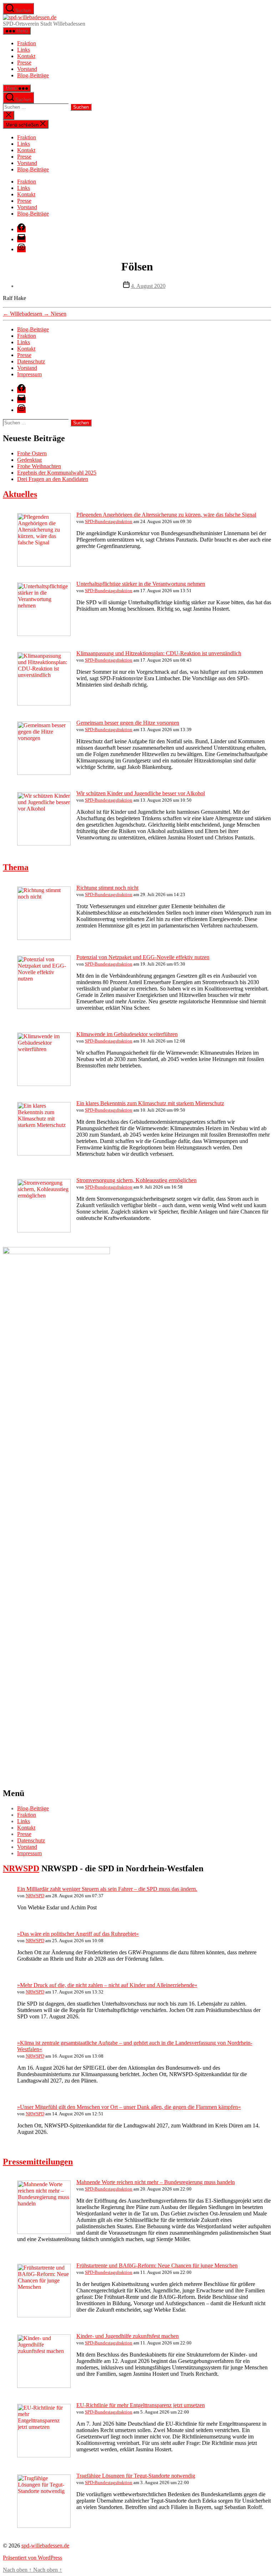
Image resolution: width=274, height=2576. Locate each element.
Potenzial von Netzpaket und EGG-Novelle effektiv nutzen (143, 957)
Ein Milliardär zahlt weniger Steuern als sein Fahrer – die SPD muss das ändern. (107, 1889)
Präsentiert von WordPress (32, 2558)
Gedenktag (29, 460)
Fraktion (27, 43)
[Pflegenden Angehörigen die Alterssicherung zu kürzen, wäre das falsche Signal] (44, 565)
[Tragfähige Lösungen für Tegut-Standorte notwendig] (44, 2526)
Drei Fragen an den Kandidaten (53, 479)
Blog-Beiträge (33, 75)
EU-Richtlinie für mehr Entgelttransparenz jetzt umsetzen (141, 2405)
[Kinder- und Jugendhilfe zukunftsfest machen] (44, 2386)
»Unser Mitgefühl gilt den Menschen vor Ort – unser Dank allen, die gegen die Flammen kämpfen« (129, 2107)
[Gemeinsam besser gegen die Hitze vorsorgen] (44, 773)
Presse (24, 63)
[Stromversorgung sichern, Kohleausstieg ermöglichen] (44, 1230)
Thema (16, 867)
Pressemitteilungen (38, 2162)
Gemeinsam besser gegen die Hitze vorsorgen (128, 723)
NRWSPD (21, 1868)
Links (24, 50)
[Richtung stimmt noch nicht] (44, 938)
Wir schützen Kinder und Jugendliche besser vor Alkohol (141, 793)
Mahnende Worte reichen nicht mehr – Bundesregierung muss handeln (156, 2182)
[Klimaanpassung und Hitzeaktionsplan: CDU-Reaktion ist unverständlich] (44, 704)
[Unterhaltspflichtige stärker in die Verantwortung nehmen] (44, 634)
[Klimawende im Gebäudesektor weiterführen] (44, 1084)
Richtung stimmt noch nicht (107, 888)
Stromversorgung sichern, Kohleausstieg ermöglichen (136, 1180)
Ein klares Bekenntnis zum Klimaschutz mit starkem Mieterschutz (150, 1103)
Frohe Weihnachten (39, 466)
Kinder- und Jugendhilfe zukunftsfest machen (128, 2336)
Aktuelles (20, 494)
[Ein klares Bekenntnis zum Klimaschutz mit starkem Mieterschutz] (44, 1153)
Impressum (29, 374)
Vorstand (27, 69)
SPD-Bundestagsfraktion (109, 521)
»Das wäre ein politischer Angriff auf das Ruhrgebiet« (78, 1934)
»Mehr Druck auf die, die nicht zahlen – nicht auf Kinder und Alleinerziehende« (107, 1985)
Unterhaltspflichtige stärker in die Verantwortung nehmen (141, 584)
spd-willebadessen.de (45, 2546)
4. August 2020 (148, 286)
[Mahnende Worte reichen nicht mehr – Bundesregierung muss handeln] (44, 2232)
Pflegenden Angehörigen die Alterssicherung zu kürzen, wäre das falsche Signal (166, 515)
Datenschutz (31, 361)
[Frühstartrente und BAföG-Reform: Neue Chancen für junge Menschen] (44, 2315)
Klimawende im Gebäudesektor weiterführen (127, 1034)
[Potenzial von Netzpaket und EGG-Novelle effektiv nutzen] (44, 1007)
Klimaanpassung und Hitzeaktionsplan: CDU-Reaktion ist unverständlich (159, 653)
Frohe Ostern (32, 453)
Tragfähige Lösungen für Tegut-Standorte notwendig (136, 2476)
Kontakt (26, 56)
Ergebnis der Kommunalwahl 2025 (57, 473)
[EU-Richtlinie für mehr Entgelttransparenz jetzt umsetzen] (44, 2455)
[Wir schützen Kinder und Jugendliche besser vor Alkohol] (44, 844)
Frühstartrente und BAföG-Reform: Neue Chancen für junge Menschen (157, 2265)
